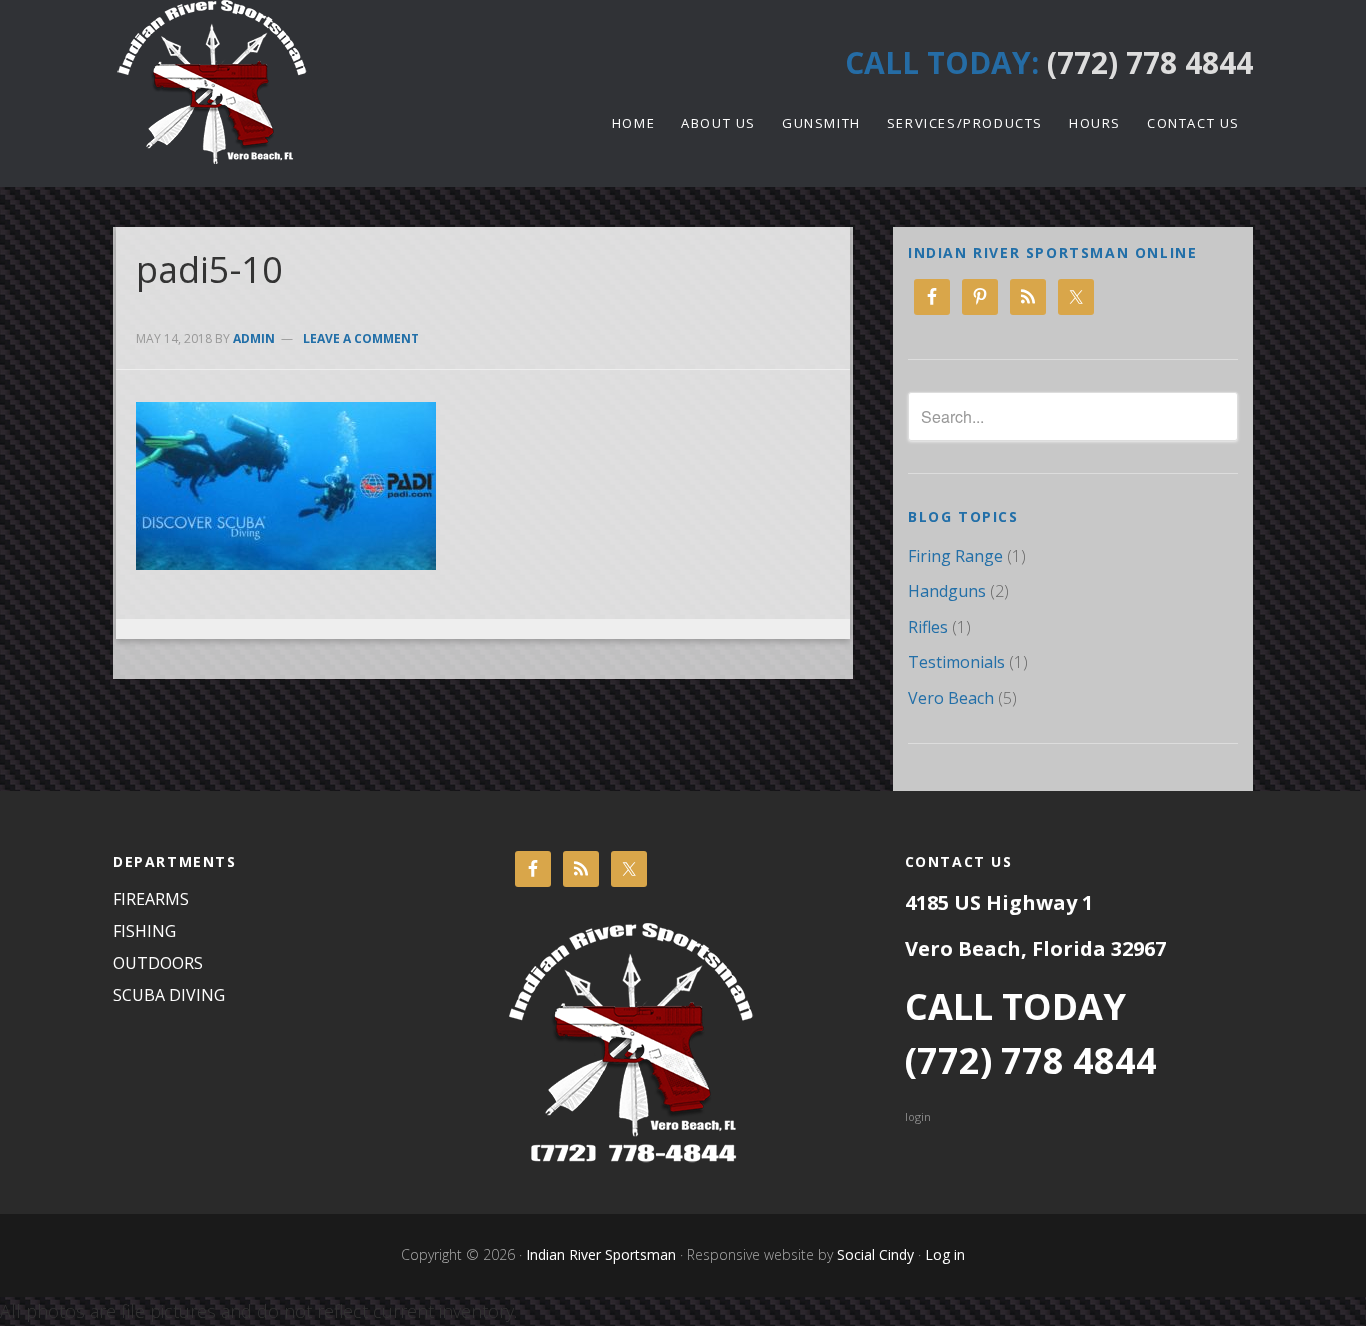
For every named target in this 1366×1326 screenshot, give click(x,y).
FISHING (144, 931)
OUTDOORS (158, 963)
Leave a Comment (361, 338)
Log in (945, 1254)
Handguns (947, 591)
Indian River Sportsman (293, 82)
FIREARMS (151, 899)
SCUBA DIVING (169, 995)
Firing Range (955, 556)
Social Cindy (873, 1254)
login (918, 1116)
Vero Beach (951, 698)
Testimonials (956, 662)
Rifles (928, 627)
